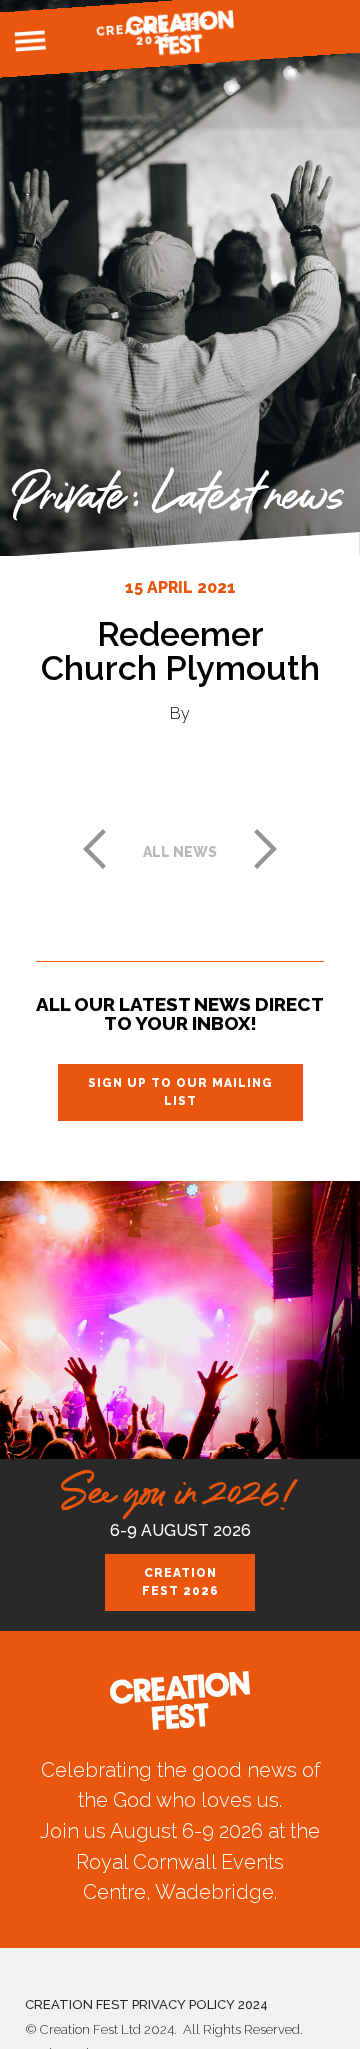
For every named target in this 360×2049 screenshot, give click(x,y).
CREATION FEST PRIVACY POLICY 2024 (146, 2004)
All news (180, 852)
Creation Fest (180, 32)
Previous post (94, 849)
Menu (31, 41)
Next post (266, 849)
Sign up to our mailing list (180, 1092)
